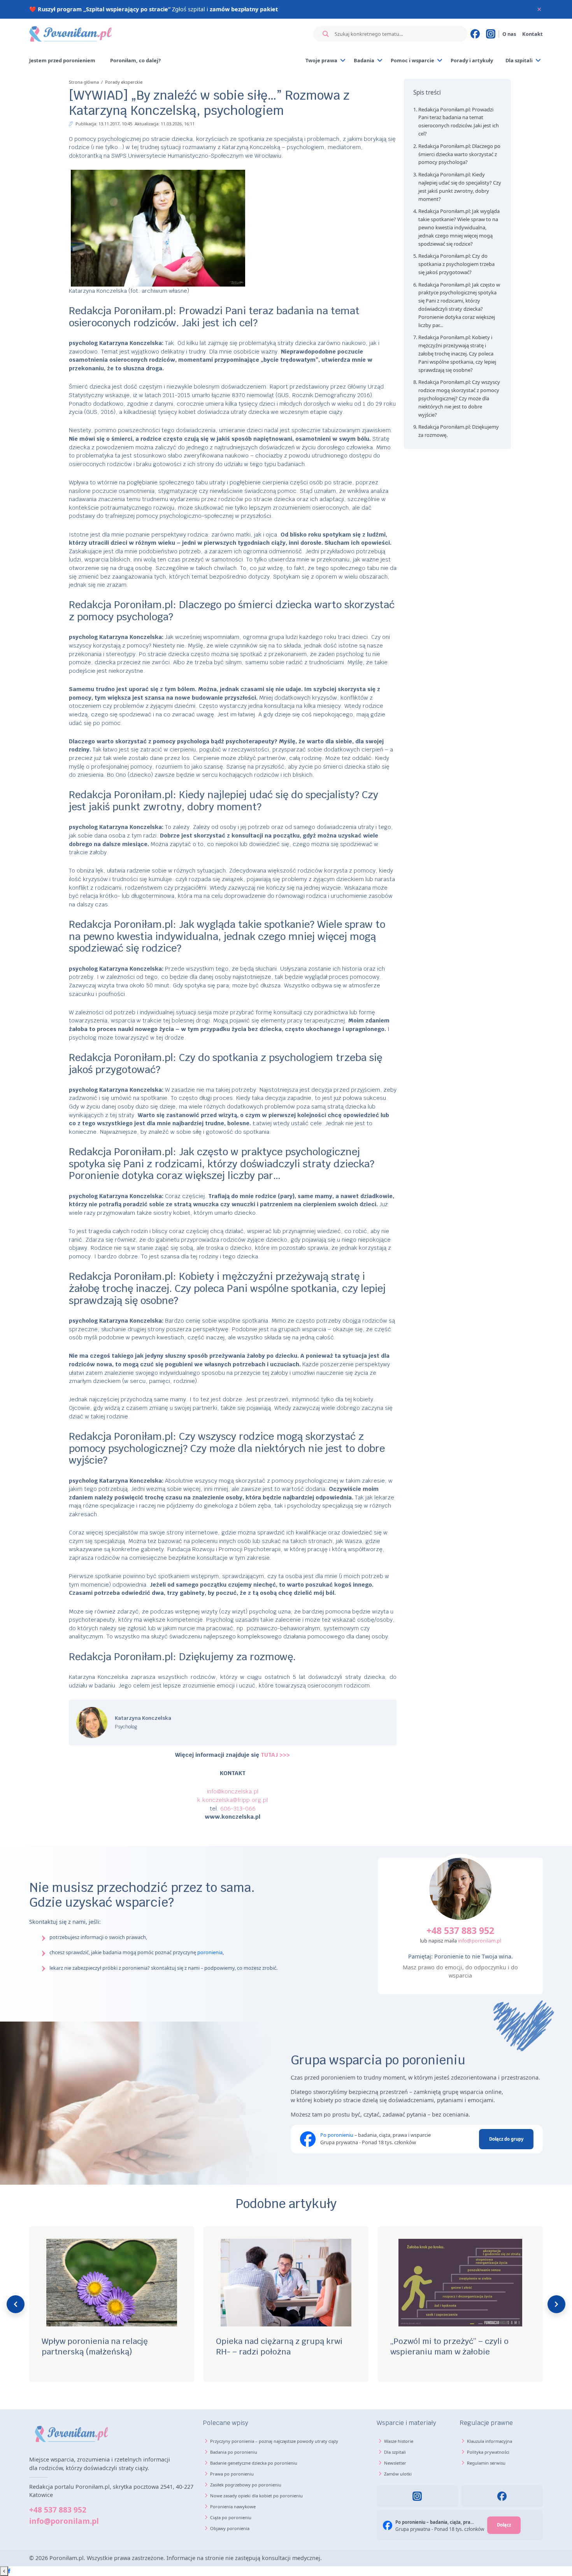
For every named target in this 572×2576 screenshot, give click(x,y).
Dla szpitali (519, 60)
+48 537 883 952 (460, 1930)
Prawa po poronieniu (232, 2474)
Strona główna (84, 82)
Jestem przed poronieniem (62, 60)
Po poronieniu (337, 2135)
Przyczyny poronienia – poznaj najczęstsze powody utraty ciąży (274, 2441)
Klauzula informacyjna (490, 2441)
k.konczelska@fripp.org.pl (232, 1800)
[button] (457, 93)
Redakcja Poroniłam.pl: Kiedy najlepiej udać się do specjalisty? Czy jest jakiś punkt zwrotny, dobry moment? (460, 187)
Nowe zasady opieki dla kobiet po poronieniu (256, 2496)
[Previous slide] (16, 2304)
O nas (509, 34)
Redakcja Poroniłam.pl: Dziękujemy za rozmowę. (459, 431)
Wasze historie (399, 2441)
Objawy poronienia (230, 2528)
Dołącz (504, 2525)
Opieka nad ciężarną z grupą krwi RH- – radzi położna (105, 2346)
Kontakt (533, 34)
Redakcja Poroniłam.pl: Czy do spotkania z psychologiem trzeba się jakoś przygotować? (456, 264)
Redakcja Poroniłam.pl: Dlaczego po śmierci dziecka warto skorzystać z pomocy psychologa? (459, 154)
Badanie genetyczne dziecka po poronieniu (254, 2463)
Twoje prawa (321, 60)
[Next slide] (556, 2304)
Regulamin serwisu (486, 2463)
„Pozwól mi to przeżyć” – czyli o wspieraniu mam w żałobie (275, 2346)
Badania (364, 60)
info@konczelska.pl (233, 1791)
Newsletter (395, 2463)
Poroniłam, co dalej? (135, 60)
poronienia (210, 1952)
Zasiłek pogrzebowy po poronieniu (246, 2485)
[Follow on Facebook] (9, 2571)
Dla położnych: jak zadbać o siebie (455, 2341)
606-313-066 (238, 1808)
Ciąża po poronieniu (231, 2517)
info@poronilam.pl (480, 1941)
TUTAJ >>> (275, 1755)
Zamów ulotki (398, 2474)
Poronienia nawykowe (233, 2506)
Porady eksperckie (124, 82)
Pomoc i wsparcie (412, 60)
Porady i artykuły (472, 60)
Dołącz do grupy (506, 2139)
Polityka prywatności (488, 2452)
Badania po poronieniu (234, 2452)
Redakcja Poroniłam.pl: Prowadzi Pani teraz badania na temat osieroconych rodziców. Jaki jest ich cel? (459, 121)
